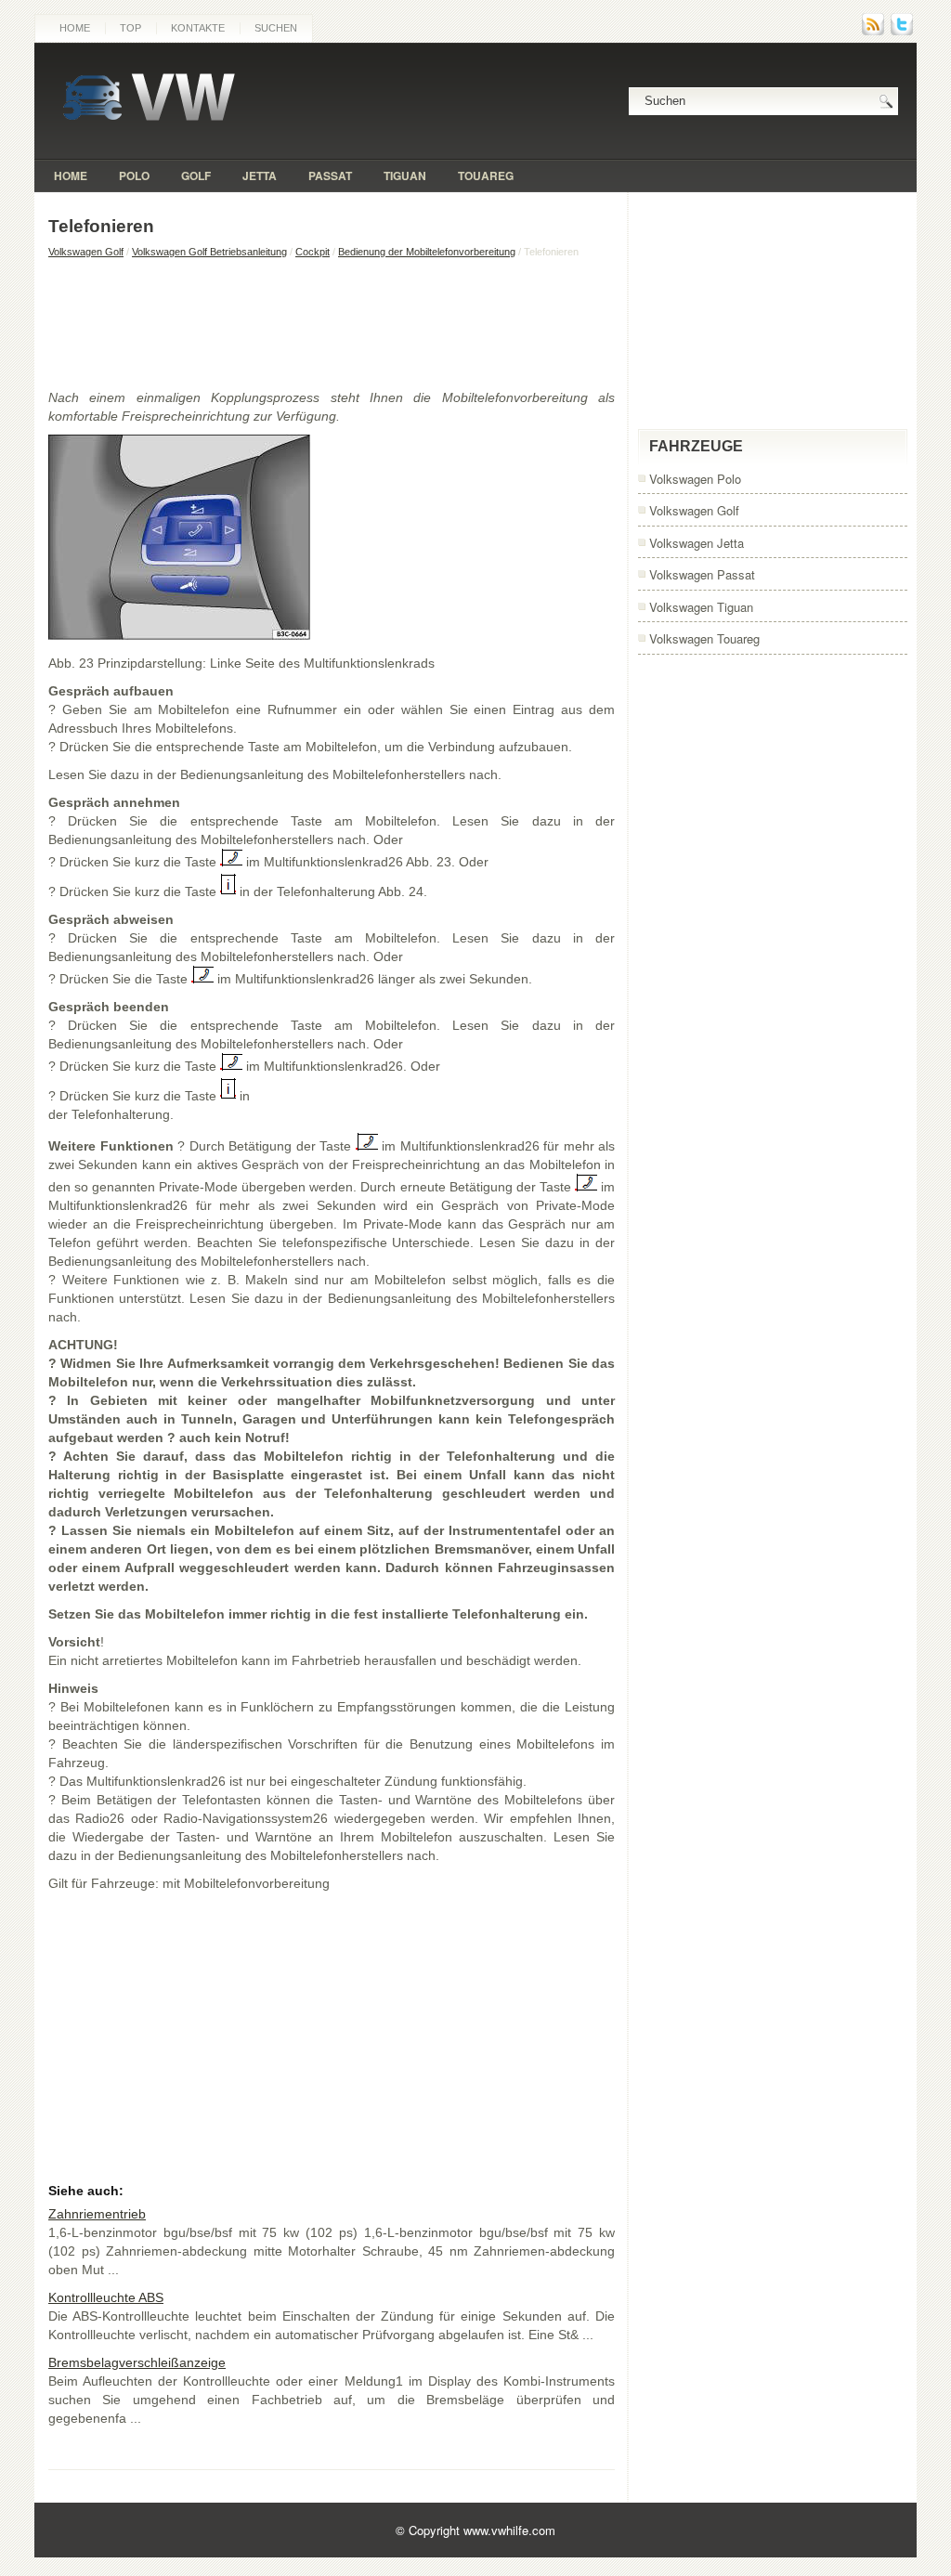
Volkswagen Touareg (704, 638)
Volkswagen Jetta (697, 543)
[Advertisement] (332, 323)
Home (75, 28)
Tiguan (405, 176)
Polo (134, 176)
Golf (196, 176)
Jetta (260, 176)
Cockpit (313, 252)
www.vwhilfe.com (509, 2530)
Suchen (276, 28)
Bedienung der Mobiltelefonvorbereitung (427, 252)
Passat (330, 176)
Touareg (486, 176)
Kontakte (198, 28)
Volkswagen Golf (86, 252)
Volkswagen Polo (695, 479)
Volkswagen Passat (702, 574)
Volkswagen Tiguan (701, 607)
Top (130, 28)
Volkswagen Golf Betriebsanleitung (209, 252)
